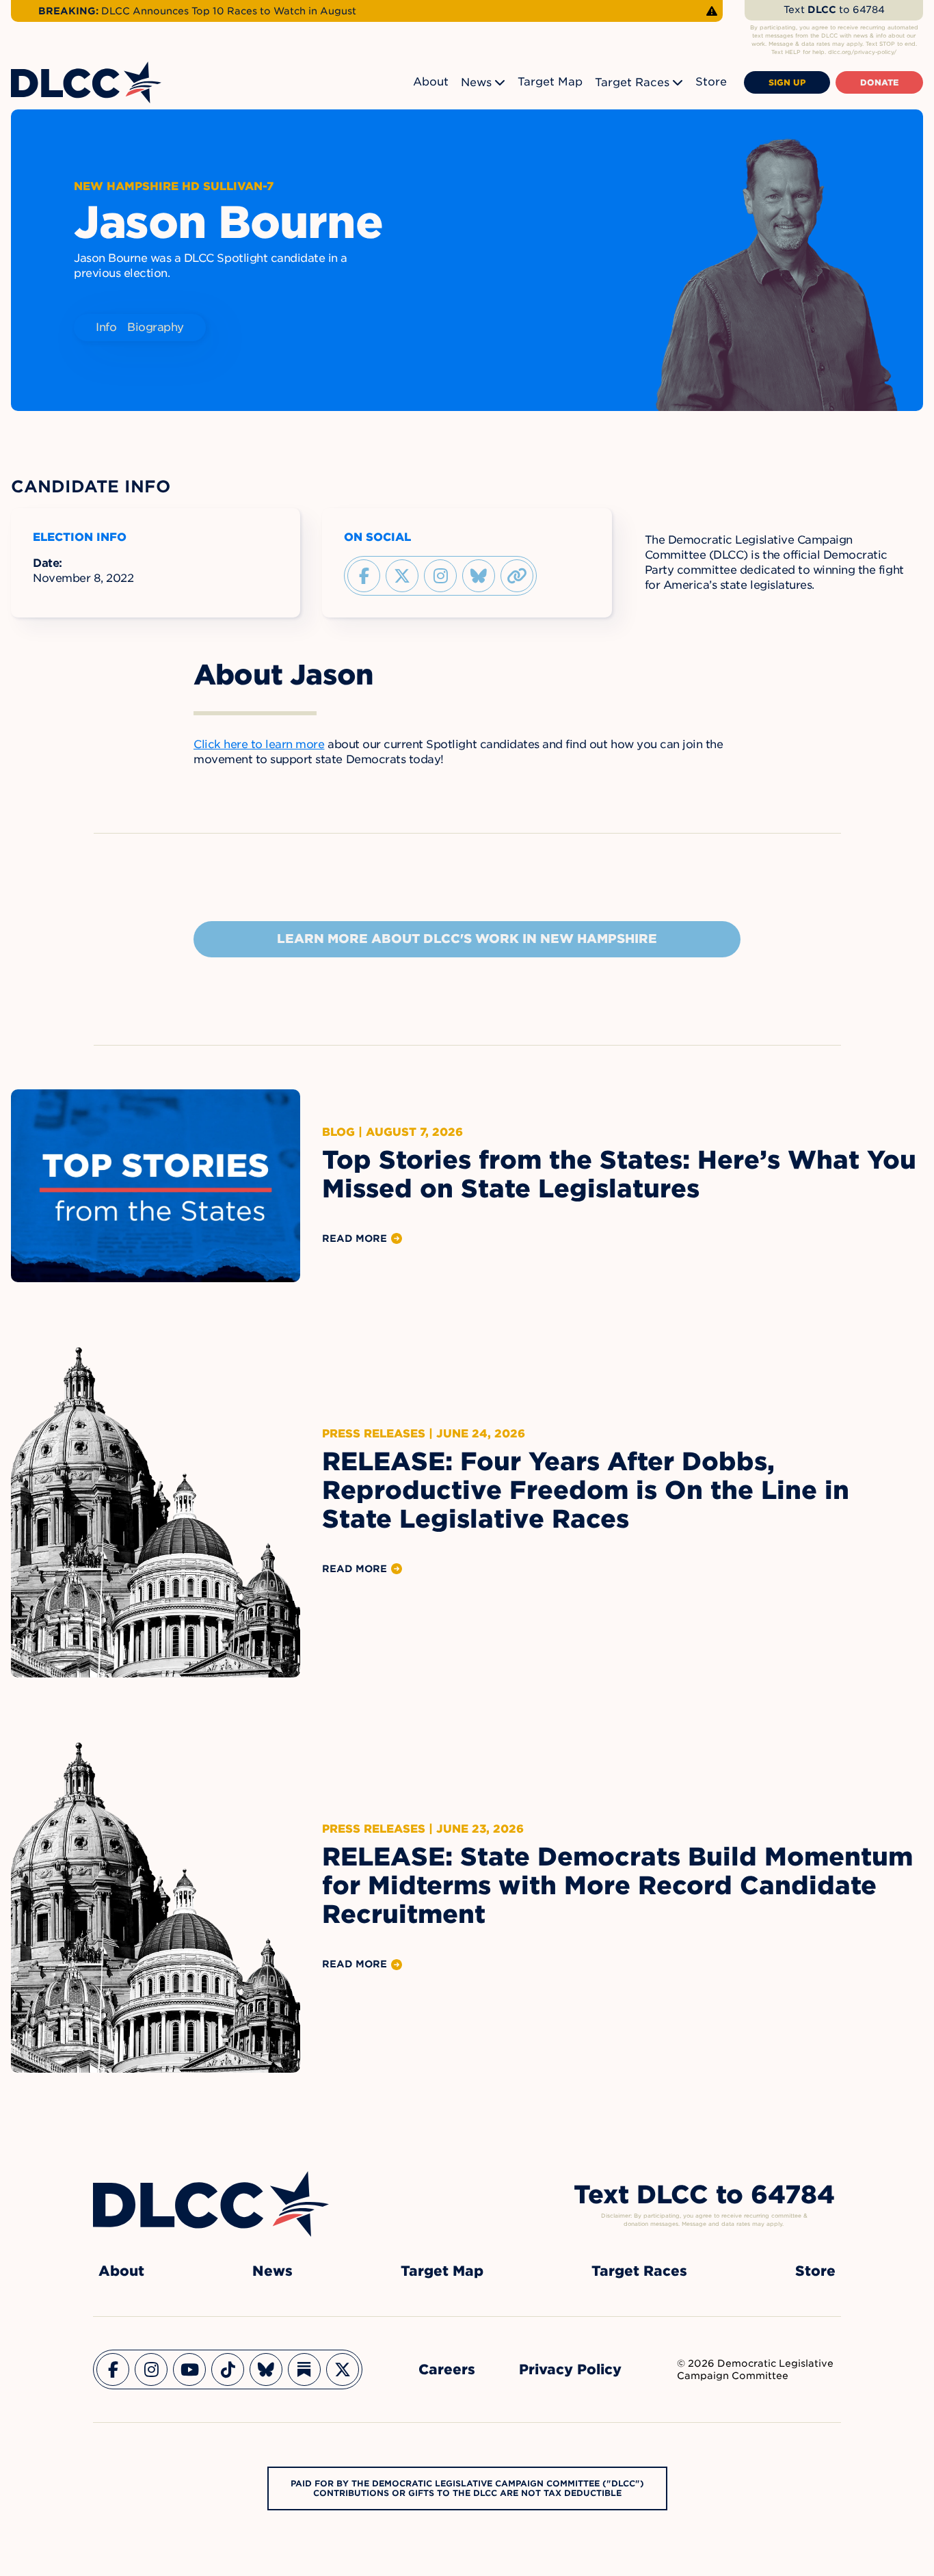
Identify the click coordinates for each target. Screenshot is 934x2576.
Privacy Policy (570, 2369)
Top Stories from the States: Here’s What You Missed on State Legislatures (619, 1174)
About (431, 82)
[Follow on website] (517, 576)
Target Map (550, 82)
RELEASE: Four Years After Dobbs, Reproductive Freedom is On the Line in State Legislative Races (586, 1490)
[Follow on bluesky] (479, 576)
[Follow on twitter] (402, 576)
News (476, 82)
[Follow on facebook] (364, 576)
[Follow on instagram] (440, 576)
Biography (156, 327)
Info (106, 327)
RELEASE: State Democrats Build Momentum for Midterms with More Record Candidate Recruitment (617, 1885)
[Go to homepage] (211, 2204)
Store (711, 82)
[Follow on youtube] (189, 2369)
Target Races (632, 82)
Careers (447, 2369)
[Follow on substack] (304, 2369)
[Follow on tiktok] (228, 2369)
